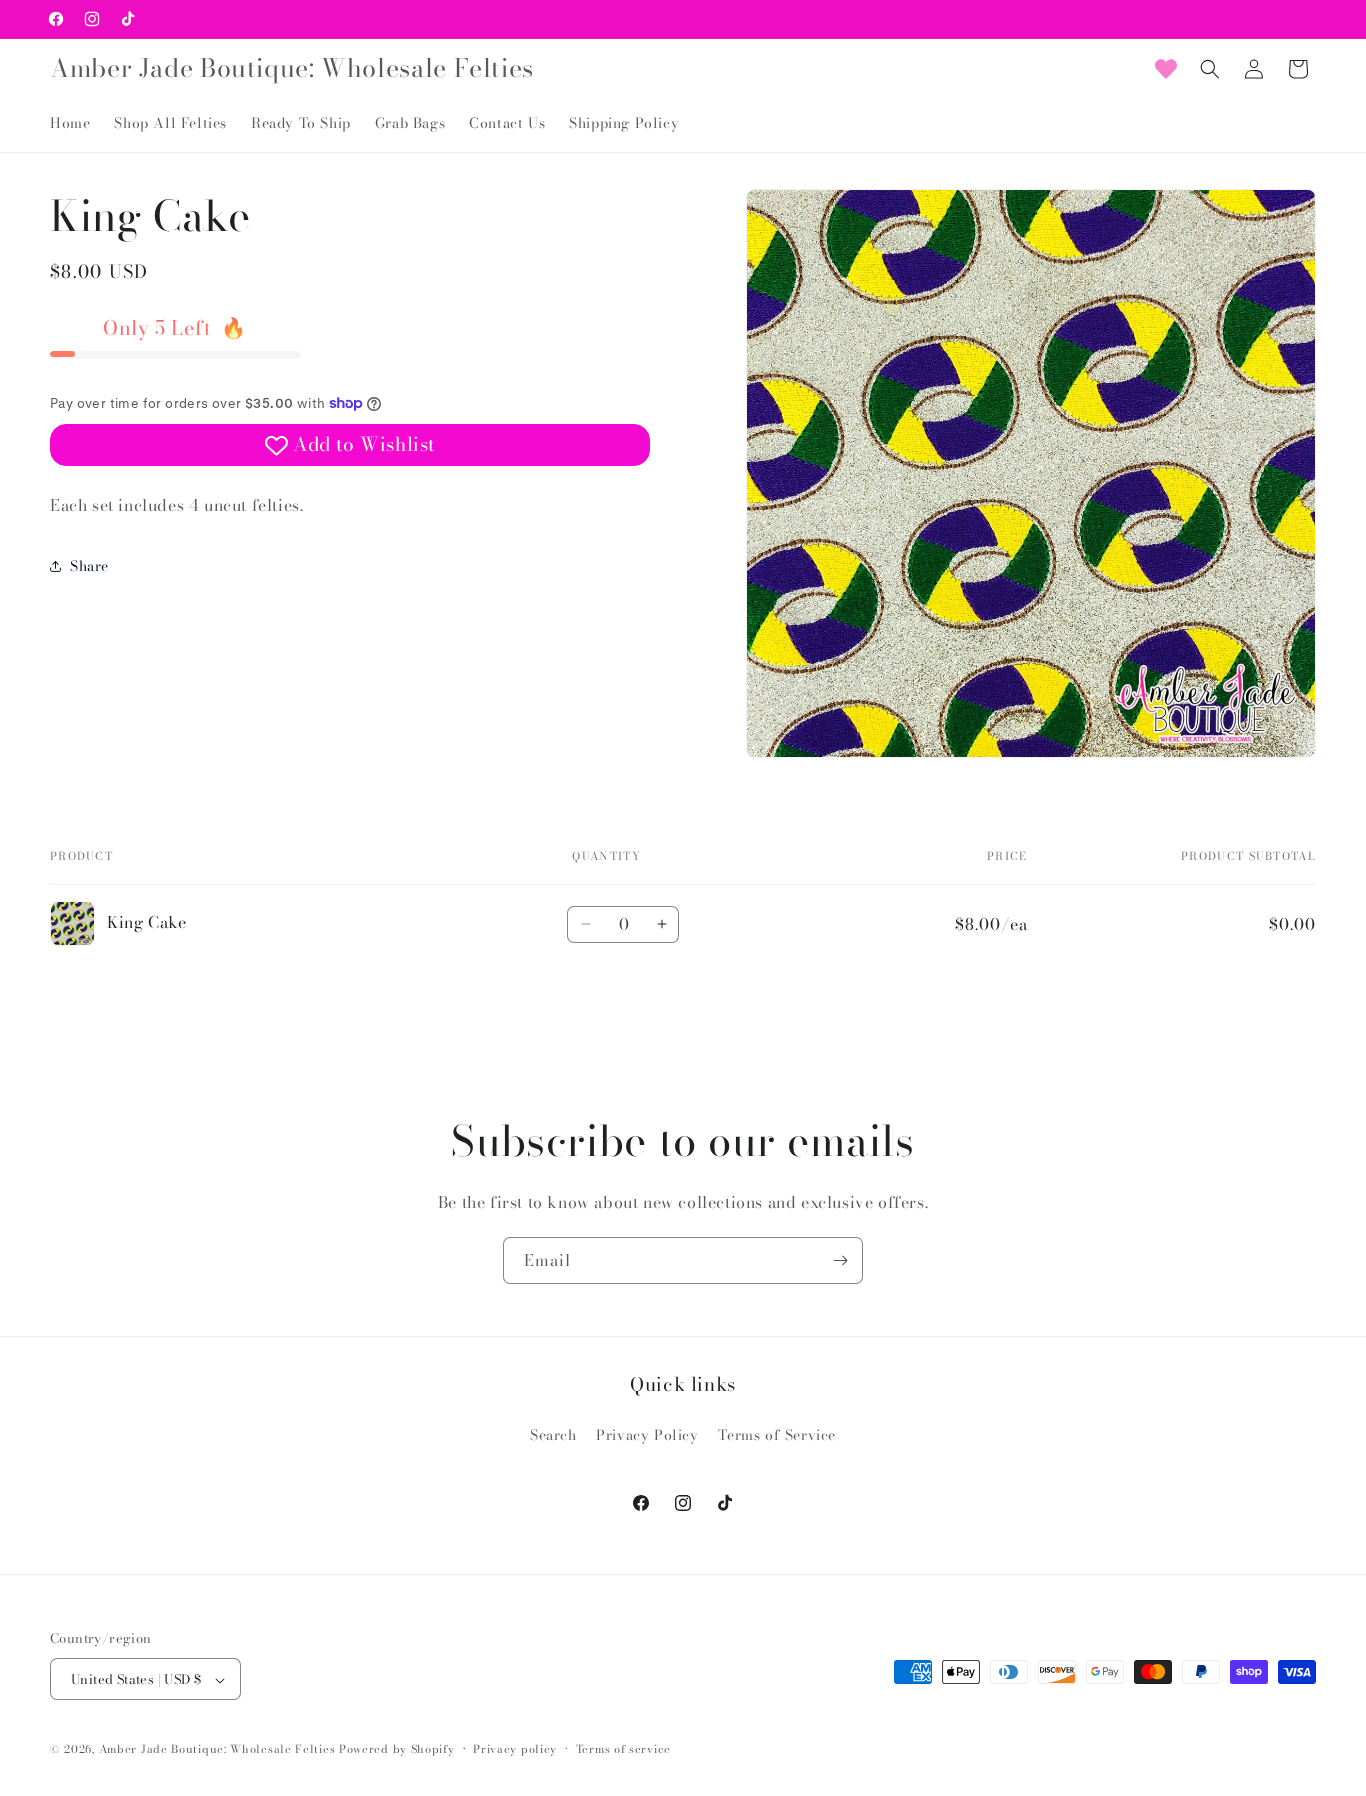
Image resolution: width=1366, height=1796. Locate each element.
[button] (1210, 69)
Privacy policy (515, 1749)
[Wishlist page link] (1166, 69)
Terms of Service (777, 1434)
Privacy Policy (647, 1434)
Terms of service (623, 1749)
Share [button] (89, 565)
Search (553, 1434)
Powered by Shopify (397, 1750)
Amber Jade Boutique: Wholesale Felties (217, 1750)
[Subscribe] (840, 1260)
